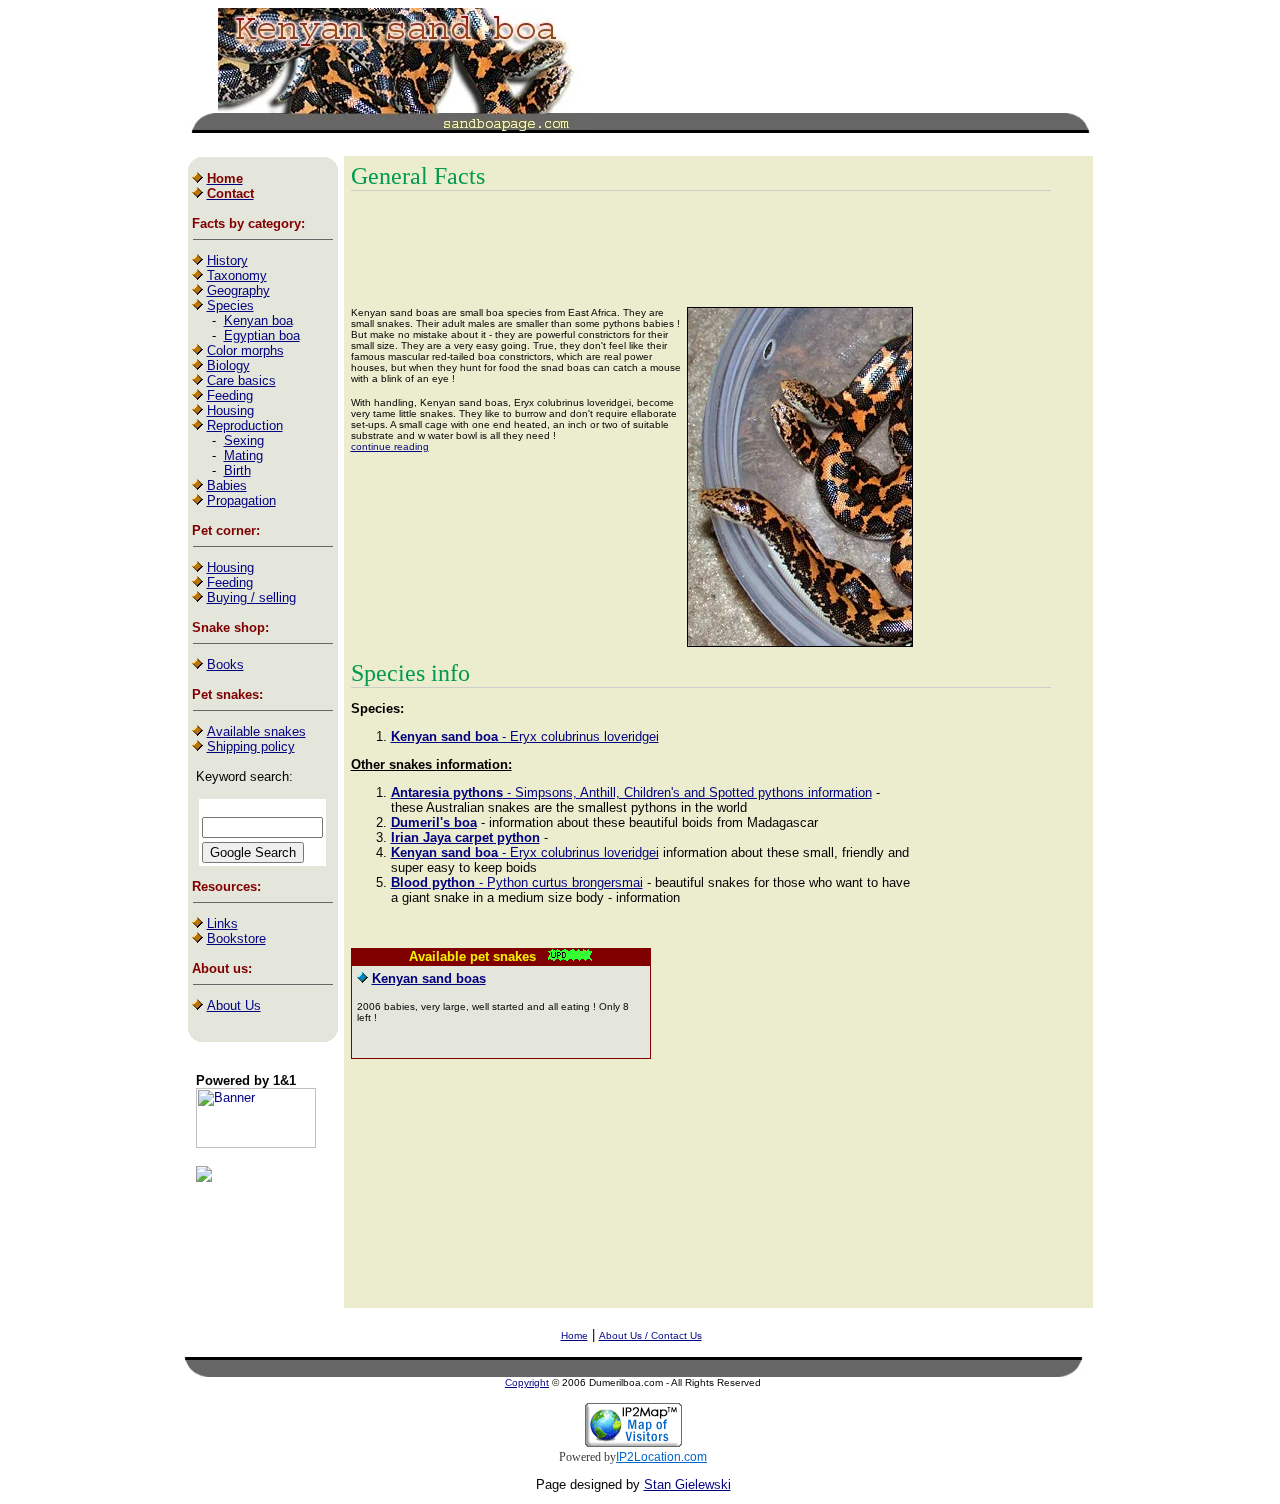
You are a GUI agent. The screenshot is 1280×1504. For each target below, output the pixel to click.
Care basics (241, 380)
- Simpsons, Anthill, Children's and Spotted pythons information (631, 792)
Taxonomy (237, 275)
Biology (228, 365)
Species (230, 305)
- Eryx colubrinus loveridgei (525, 736)
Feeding (230, 395)
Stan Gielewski (687, 1484)
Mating (243, 455)
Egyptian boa (262, 335)
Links (222, 923)
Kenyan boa (258, 320)
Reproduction (245, 425)
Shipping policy (251, 746)
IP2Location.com (661, 1457)
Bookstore (236, 938)
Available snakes (256, 731)
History (227, 260)
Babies (227, 485)
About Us (234, 1005)
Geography (238, 290)
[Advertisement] (829, 68)
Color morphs (245, 350)
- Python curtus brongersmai (517, 882)
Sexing (244, 440)
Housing (230, 410)
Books (225, 664)
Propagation (241, 500)
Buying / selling (251, 597)
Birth (237, 470)
